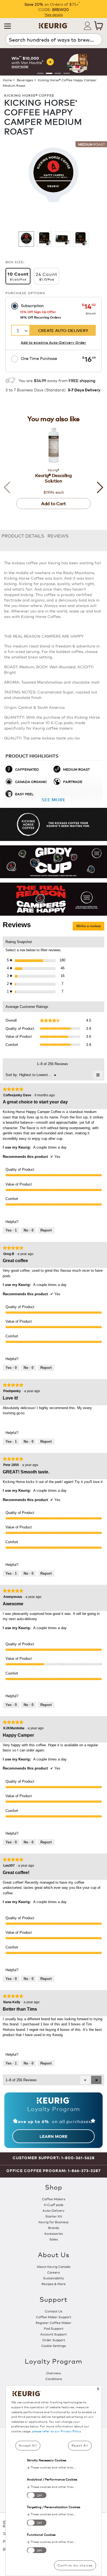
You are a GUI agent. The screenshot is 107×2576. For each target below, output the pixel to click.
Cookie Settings (54, 2345)
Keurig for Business (54, 2222)
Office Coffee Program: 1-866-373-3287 (54, 2171)
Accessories (54, 2233)
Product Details (23, 535)
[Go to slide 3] (58, 73)
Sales (54, 2239)
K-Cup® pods (54, 2205)
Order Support (54, 2340)
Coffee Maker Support (54, 2317)
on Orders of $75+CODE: (52, 7)
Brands (54, 2227)
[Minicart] (98, 26)
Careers (54, 2272)
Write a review (90, 927)
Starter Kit (54, 2216)
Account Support (54, 2334)
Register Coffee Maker (54, 2322)
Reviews (58, 535)
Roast (91, 144)
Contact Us (54, 2311)
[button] (8, 26)
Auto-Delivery (54, 2210)
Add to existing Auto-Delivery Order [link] (54, 342)
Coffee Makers (54, 2199)
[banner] (54, 824)
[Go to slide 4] (67, 73)
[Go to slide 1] (40, 73)
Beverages (25, 80)
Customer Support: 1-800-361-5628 (54, 2158)
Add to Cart (54, 503)
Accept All (28, 2445)
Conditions (54, 2379)
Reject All (80, 2445)
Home (7, 80)
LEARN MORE (54, 2136)
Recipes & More (54, 2284)
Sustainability (54, 2278)
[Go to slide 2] (49, 73)
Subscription (32, 305)
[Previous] (10, 487)
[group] (54, 62)
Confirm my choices (75, 2565)
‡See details (54, 14)
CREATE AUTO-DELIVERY (63, 330)
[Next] (97, 487)
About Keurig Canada (54, 2266)
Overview (54, 2373)
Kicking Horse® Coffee (29, 95)
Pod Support (54, 2328)
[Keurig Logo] (54, 24)
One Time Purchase (39, 358)
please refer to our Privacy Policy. (57, 2431)
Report (46, 1230)
